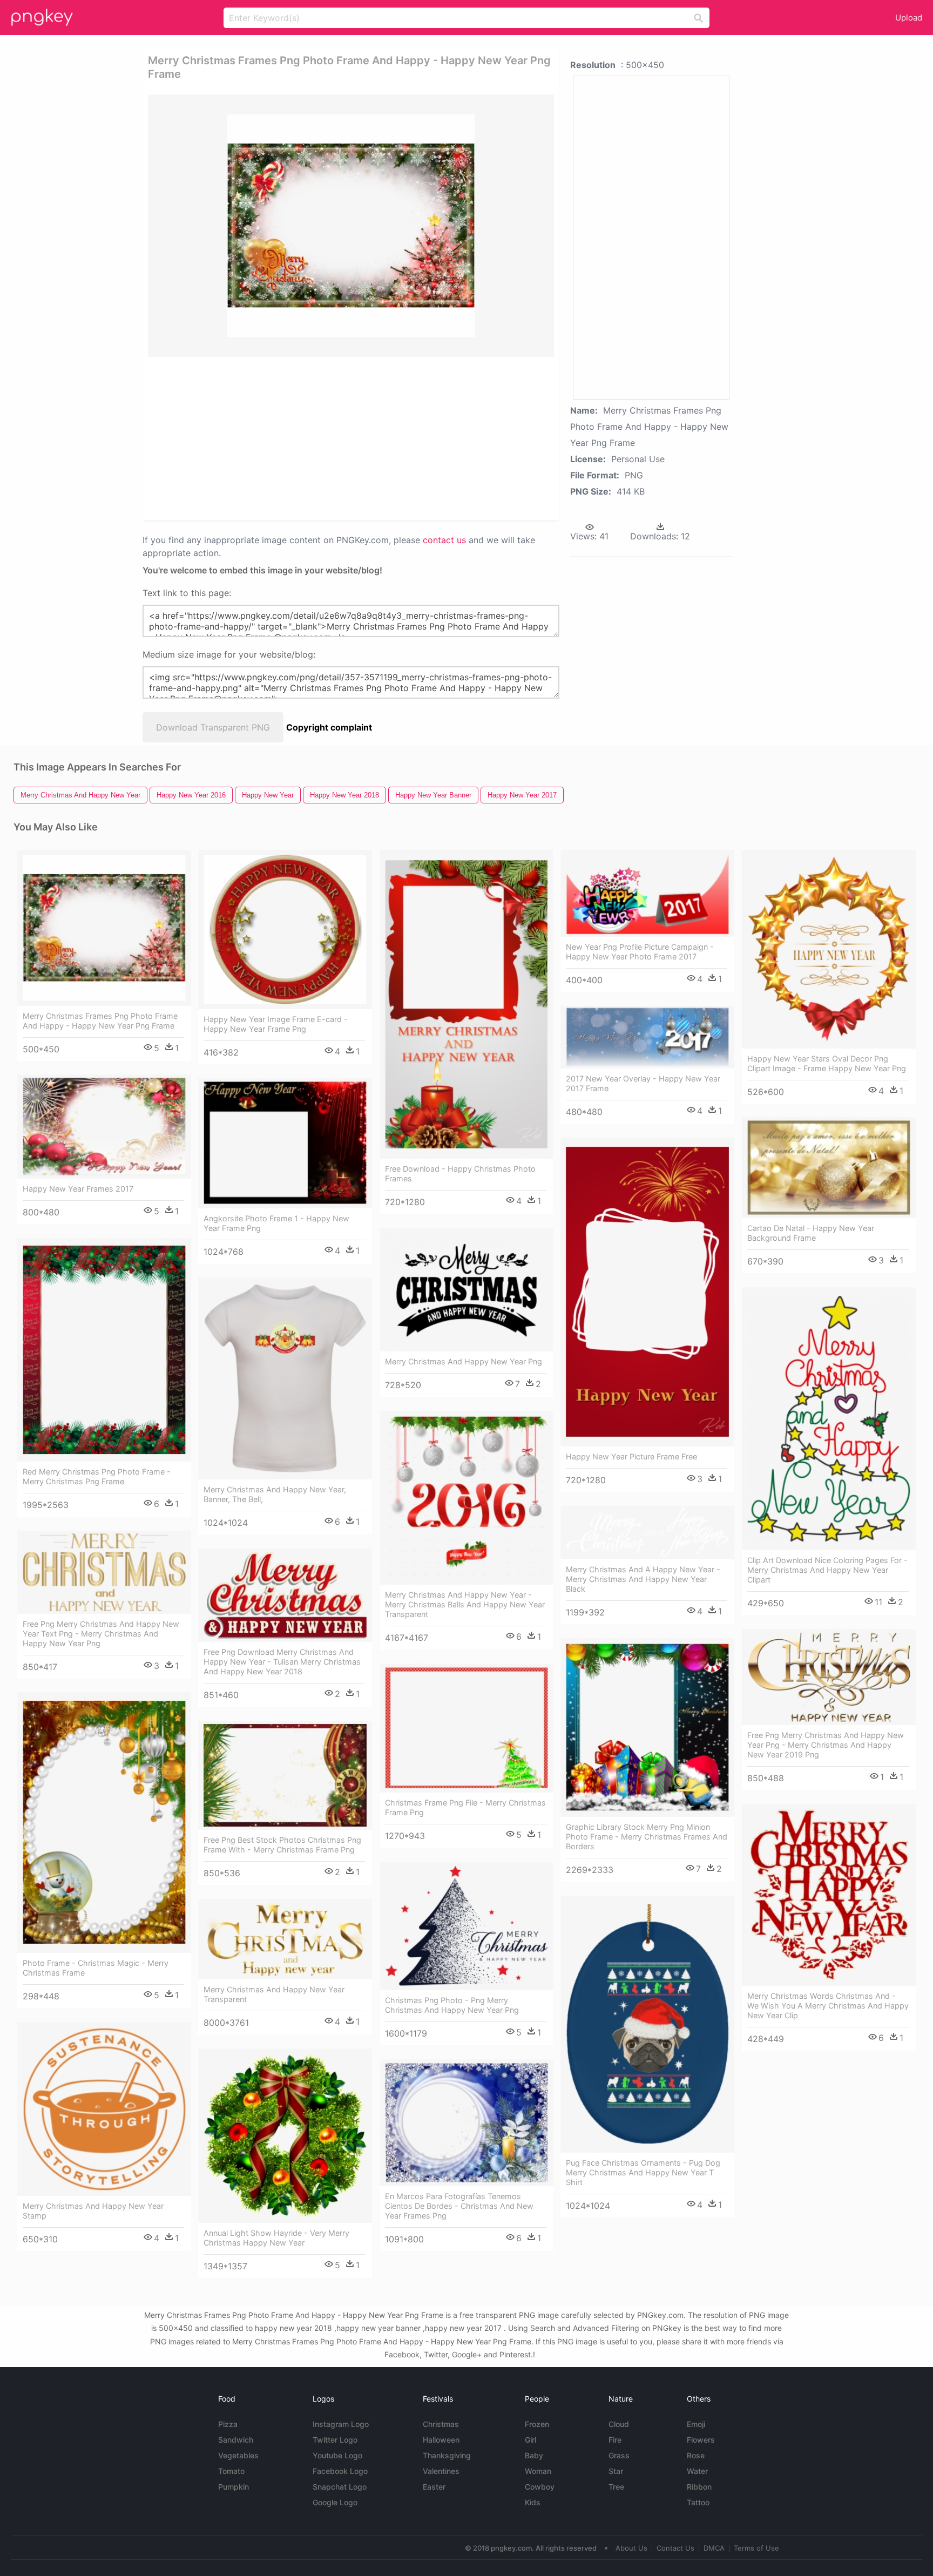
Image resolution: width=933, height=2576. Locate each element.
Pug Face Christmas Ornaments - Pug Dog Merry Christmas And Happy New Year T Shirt (643, 2172)
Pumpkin (234, 2487)
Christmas (441, 2424)
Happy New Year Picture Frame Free (631, 1456)
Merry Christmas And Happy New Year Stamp (93, 2211)
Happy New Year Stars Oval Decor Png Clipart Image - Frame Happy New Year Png (827, 1063)
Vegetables (238, 2455)
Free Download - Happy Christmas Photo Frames (460, 1174)
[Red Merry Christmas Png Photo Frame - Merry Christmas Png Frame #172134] (104, 1350)
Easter (434, 2487)
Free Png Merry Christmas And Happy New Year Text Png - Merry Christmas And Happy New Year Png (101, 1634)
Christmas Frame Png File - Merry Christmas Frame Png (465, 1807)
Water (697, 2471)
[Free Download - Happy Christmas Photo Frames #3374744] (466, 1004)
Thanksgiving (447, 2455)
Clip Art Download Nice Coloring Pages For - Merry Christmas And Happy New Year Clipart (827, 1570)
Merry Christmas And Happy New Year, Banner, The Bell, (275, 1494)
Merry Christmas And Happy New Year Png (464, 1361)
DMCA (714, 2548)
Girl (530, 2440)
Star (616, 2471)
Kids (533, 2502)
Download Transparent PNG (213, 727)
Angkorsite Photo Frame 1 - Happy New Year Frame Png (276, 1223)
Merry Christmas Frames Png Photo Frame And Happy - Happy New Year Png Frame (100, 1021)
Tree (616, 2487)
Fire (615, 2440)
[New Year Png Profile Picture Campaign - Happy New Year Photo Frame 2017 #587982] (647, 893)
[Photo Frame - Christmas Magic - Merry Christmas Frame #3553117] (104, 1823)
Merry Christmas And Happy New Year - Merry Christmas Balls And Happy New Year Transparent (465, 1604)
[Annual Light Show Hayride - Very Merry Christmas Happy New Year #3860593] (285, 2136)
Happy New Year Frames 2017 (78, 1189)
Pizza (228, 2424)
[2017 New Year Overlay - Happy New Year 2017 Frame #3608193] (647, 1037)
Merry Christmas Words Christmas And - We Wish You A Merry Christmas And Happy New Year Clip (828, 2006)
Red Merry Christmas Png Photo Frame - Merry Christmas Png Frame (97, 1476)
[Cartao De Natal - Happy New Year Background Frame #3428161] (829, 1168)
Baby (534, 2455)
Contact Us (675, 2548)
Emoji (696, 2424)
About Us (631, 2548)
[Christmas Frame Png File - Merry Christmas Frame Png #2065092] (466, 1728)
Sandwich (236, 2440)
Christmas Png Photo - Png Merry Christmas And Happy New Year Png (452, 2005)
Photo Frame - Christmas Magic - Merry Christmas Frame (96, 1968)
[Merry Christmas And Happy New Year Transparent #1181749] (285, 1939)
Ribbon (699, 2487)
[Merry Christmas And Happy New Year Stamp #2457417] (104, 2109)
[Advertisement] (312, 438)
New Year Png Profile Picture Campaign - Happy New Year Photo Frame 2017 (640, 952)
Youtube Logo (337, 2455)
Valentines (441, 2471)
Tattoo (698, 2502)
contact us (444, 540)
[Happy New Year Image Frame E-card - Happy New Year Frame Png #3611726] (285, 929)
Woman (538, 2471)
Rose (696, 2455)
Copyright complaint (329, 727)
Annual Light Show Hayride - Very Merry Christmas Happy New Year (276, 2238)
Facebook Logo (340, 2471)
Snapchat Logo (340, 2487)
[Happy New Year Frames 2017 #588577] (104, 1127)
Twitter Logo (335, 2440)
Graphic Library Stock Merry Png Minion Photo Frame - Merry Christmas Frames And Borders (647, 1837)
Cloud (619, 2424)
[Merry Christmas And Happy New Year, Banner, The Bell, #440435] (285, 1378)
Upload (909, 18)
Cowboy (540, 2487)
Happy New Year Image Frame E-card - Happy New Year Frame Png (276, 1024)
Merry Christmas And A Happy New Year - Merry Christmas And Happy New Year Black (643, 1579)
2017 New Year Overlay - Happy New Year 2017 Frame (643, 1083)
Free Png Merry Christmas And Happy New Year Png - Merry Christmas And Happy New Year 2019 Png (826, 1745)
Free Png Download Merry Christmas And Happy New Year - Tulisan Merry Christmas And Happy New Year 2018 (282, 1662)
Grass (619, 2455)
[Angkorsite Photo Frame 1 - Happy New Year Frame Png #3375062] (285, 1143)
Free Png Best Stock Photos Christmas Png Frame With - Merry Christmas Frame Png (282, 1845)
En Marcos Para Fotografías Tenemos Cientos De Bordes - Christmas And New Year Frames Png (459, 2206)
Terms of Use (756, 2548)
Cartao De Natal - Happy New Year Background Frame (811, 1233)
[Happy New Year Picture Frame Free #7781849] (647, 1292)
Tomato (231, 2471)
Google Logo (335, 2502)
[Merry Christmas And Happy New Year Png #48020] (466, 1290)
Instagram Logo (341, 2424)
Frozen (537, 2424)
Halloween (441, 2440)
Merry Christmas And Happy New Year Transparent (274, 1994)
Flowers (701, 2440)
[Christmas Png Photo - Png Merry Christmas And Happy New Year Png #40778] (466, 1926)
